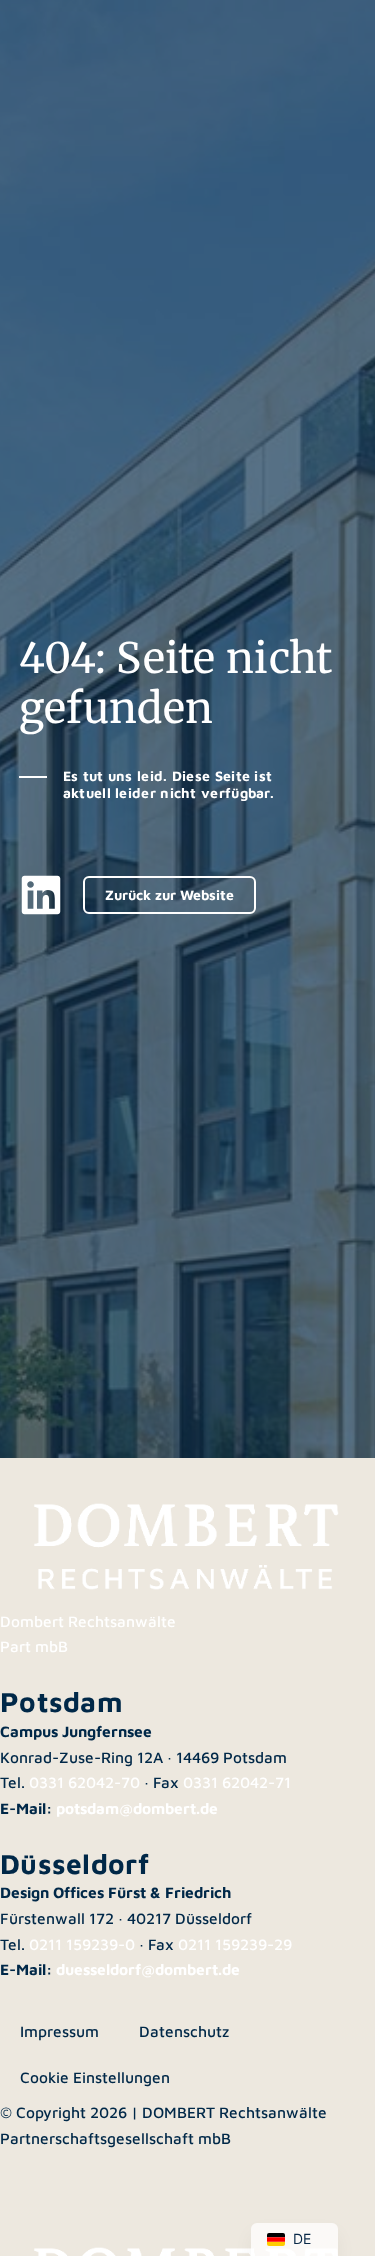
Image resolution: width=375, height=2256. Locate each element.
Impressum (59, 2031)
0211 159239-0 (82, 1944)
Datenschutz (184, 2031)
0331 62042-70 (84, 1782)
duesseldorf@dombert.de (148, 1969)
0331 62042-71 (237, 1782)
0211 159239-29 (235, 1944)
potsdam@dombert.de (137, 1808)
